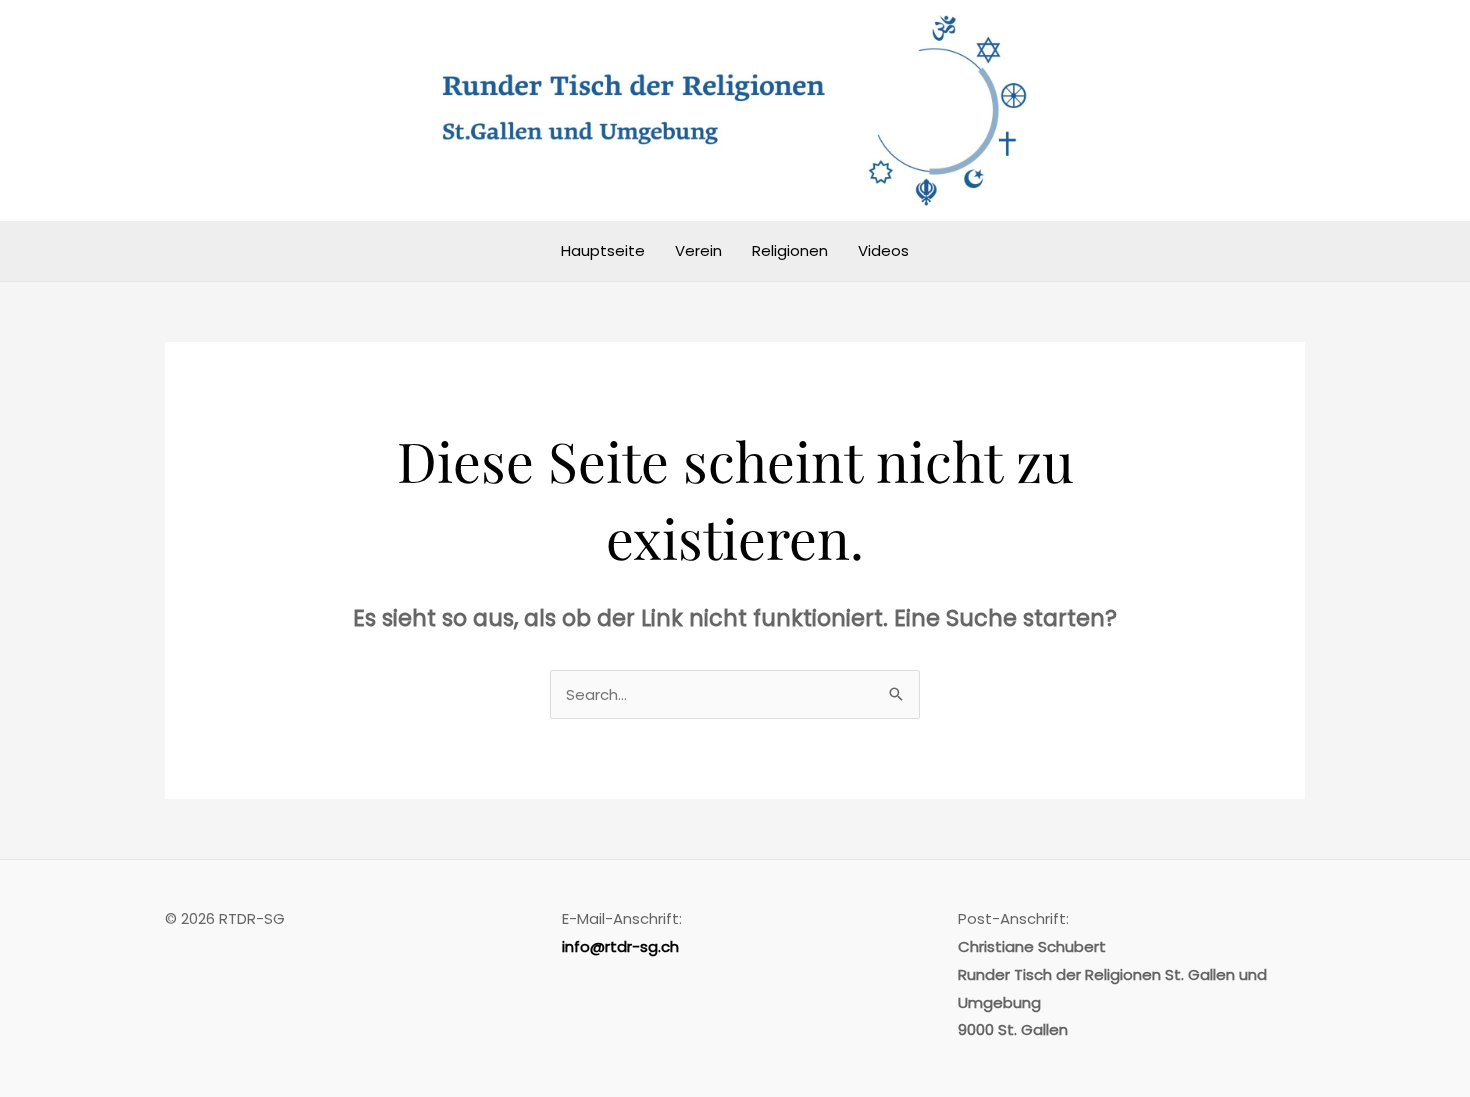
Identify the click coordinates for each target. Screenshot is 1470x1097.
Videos (883, 250)
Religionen (790, 250)
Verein (698, 250)
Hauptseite (603, 250)
